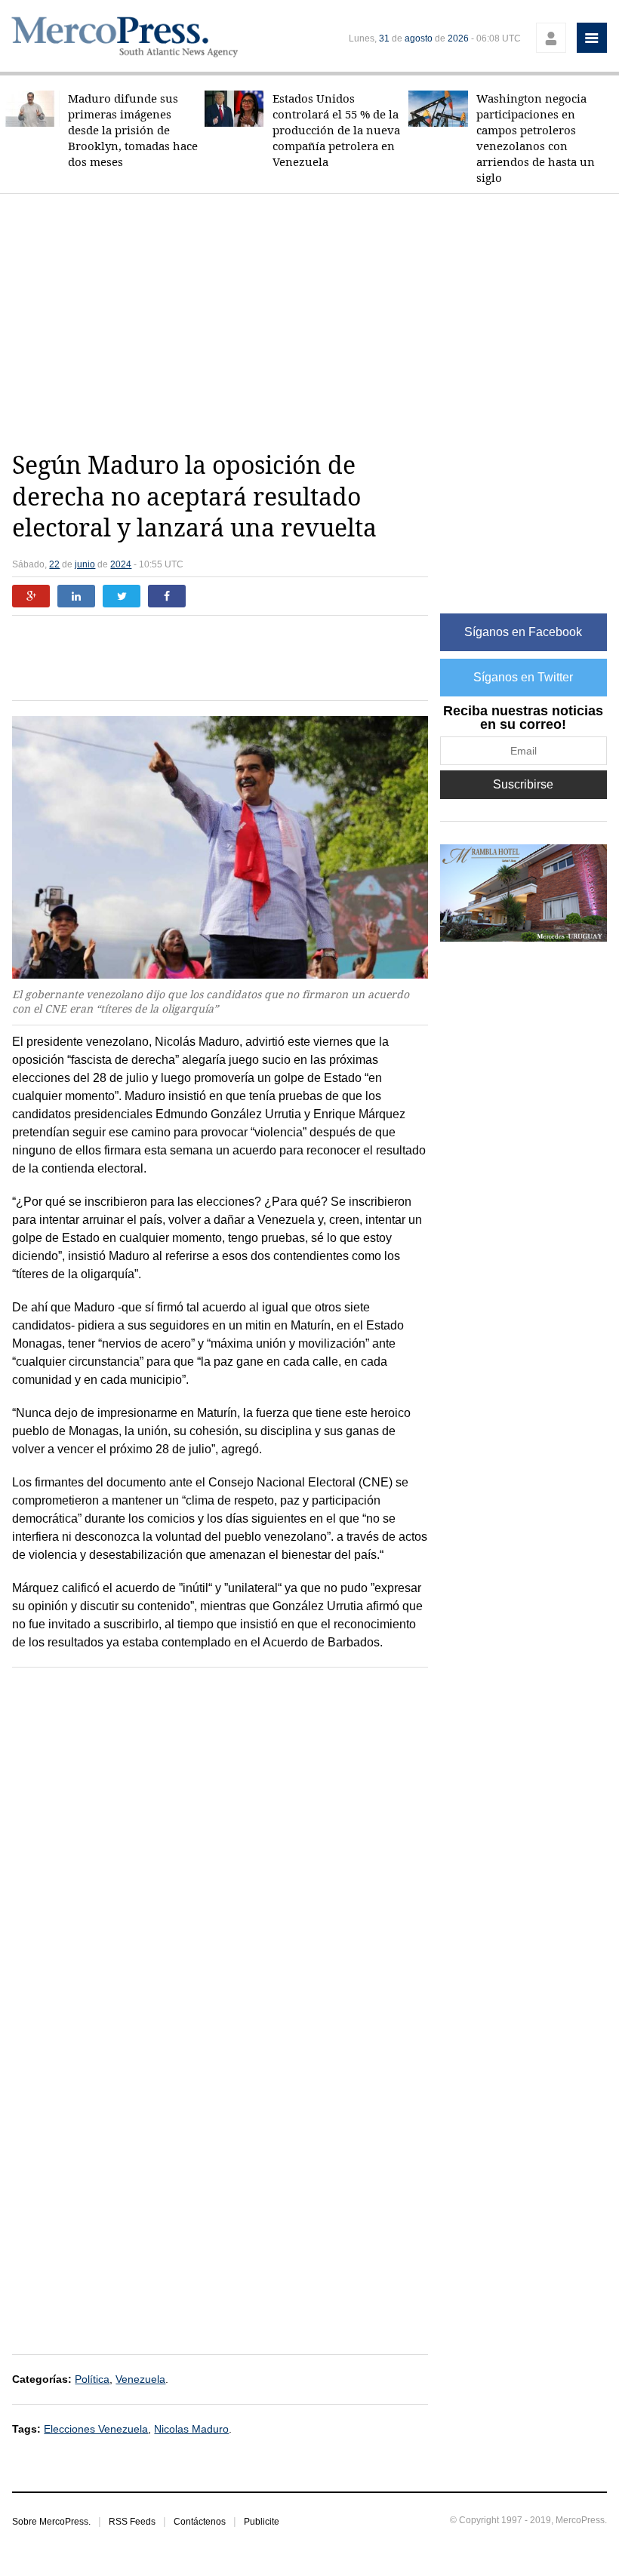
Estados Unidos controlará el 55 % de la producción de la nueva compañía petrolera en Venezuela (336, 130)
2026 (458, 38)
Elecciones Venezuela (96, 2429)
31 (384, 38)
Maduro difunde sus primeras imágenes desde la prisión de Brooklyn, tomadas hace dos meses (133, 130)
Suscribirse (523, 784)
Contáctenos (200, 2522)
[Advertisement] (315, 322)
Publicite (262, 2522)
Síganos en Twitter (523, 677)
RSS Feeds (132, 2522)
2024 (121, 564)
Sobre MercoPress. (51, 2522)
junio (85, 564)
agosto (419, 38)
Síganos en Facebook (523, 632)
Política (92, 2379)
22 (54, 564)
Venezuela (140, 2379)
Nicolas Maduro (191, 2429)
